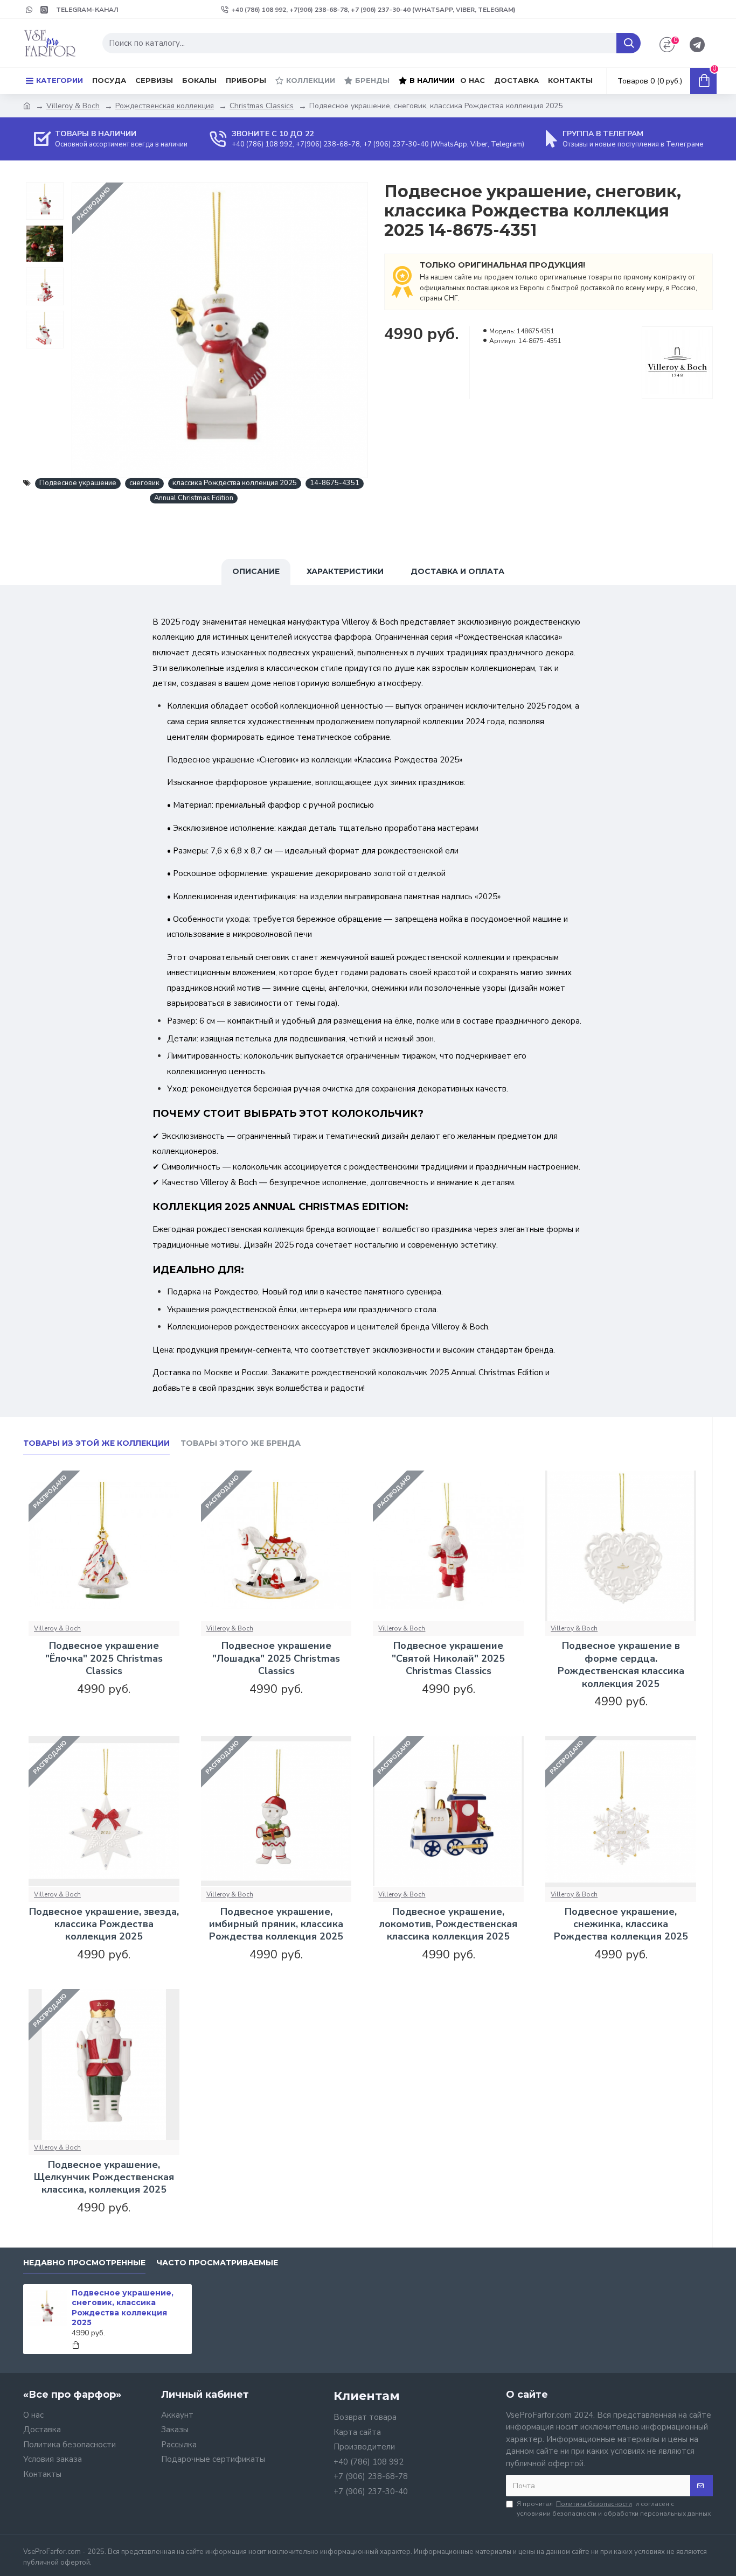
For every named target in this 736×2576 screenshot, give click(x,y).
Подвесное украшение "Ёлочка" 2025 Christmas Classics (104, 1658)
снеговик (144, 483)
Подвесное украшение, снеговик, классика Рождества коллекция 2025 (123, 2308)
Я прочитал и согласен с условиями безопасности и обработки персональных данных (614, 2509)
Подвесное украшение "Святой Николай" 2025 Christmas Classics (448, 1658)
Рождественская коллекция (165, 106)
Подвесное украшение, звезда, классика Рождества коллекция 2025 (104, 1924)
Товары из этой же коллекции (96, 1443)
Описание (256, 571)
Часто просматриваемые (217, 2263)
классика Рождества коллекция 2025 (235, 483)
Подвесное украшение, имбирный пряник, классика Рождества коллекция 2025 (276, 1924)
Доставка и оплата (457, 571)
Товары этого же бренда (241, 1443)
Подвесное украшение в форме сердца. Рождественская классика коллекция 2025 (621, 1665)
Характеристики (345, 571)
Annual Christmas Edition (194, 498)
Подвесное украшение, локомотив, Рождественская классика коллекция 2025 (448, 1924)
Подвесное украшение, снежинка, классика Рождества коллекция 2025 (621, 1924)
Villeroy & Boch (73, 106)
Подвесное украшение (78, 483)
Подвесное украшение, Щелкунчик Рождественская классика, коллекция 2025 (104, 2178)
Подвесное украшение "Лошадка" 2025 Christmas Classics (276, 1658)
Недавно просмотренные (84, 2263)
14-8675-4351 (335, 483)
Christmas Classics (262, 106)
